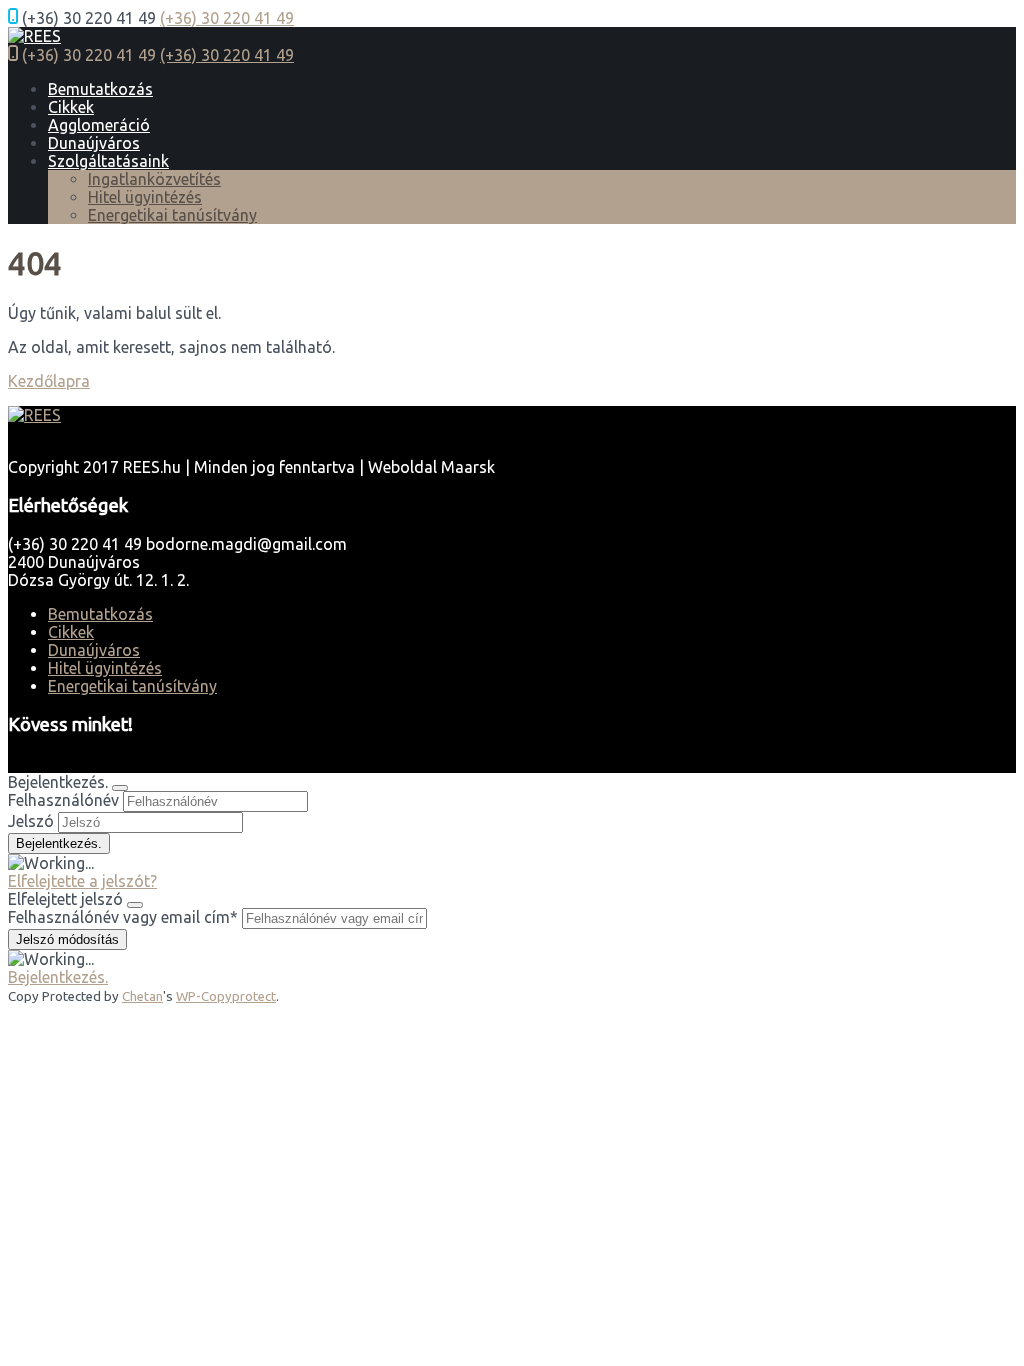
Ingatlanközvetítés (154, 179)
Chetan (142, 996)
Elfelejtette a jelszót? (82, 881)
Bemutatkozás (100, 89)
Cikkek (71, 107)
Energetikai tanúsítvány (172, 215)
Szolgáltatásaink (108, 161)
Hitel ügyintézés (145, 197)
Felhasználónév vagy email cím (123, 917)
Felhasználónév (63, 800)
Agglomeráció (99, 125)
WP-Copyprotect (226, 996)
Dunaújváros (94, 143)
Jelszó (31, 821)
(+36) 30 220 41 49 (227, 18)
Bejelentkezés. (58, 977)
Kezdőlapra (49, 381)
